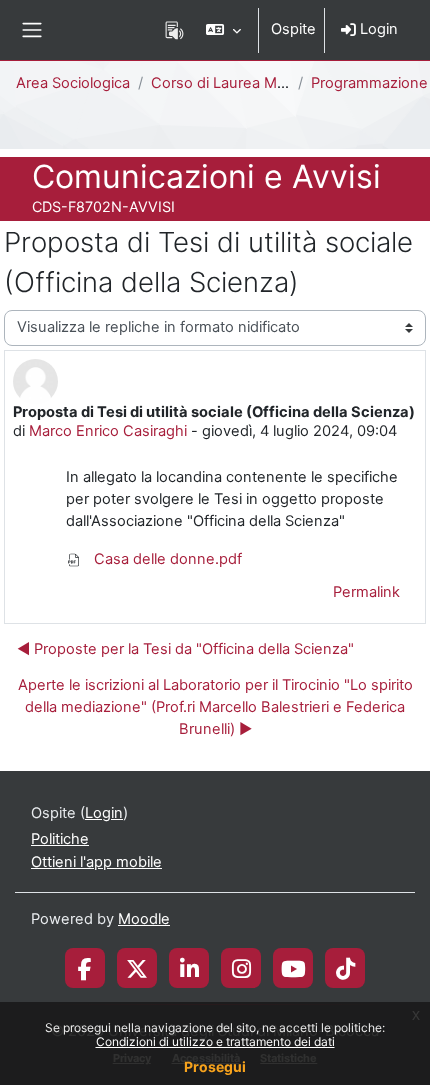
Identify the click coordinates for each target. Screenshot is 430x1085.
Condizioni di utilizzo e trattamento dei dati (215, 1041)
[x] (137, 968)
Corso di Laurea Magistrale (243, 83)
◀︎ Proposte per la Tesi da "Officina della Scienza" (185, 649)
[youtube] (293, 968)
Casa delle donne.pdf (166, 559)
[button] (223, 30)
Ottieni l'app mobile (96, 862)
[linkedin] (189, 968)
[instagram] (241, 968)
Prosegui (215, 1066)
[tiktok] (345, 968)
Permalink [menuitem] (366, 592)
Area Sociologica (73, 83)
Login (377, 29)
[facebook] (85, 968)
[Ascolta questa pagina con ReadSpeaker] (174, 30)
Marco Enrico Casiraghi (108, 431)
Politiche (60, 839)
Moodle (144, 919)
